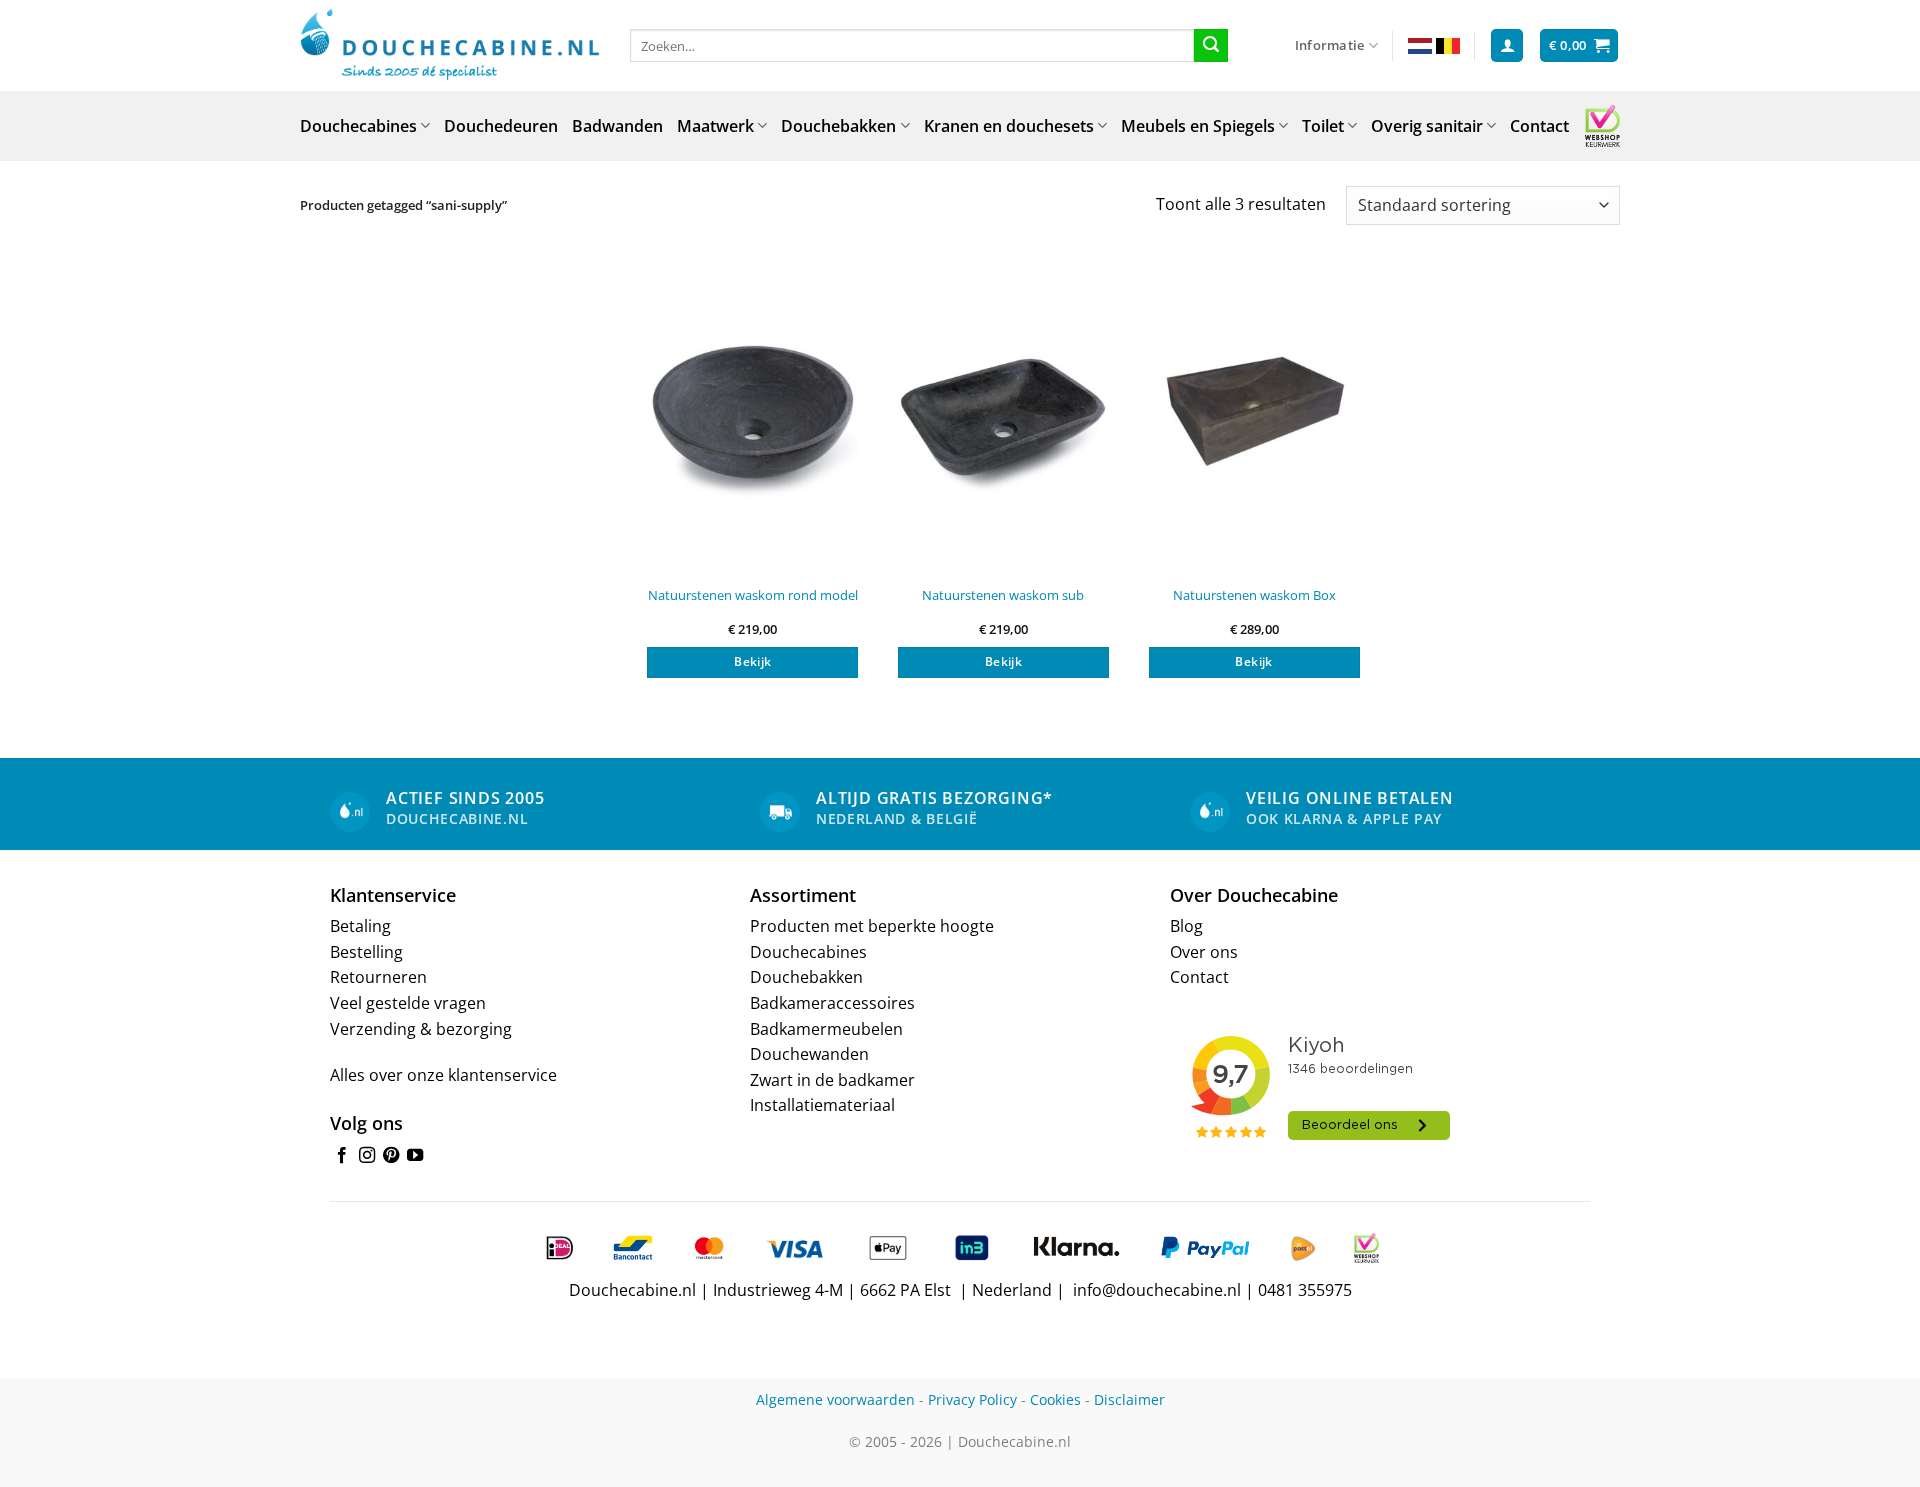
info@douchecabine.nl (1157, 1290)
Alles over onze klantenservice (443, 1075)
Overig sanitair (1427, 126)
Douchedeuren (501, 126)
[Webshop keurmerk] (1602, 126)
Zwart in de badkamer (832, 1080)
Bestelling (366, 952)
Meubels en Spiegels (1198, 126)
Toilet (1323, 126)
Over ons (1204, 952)
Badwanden (617, 126)
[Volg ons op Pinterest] (391, 1156)
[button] (1507, 45)
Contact (1539, 126)
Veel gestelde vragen (408, 1003)
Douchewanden (809, 1054)
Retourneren (378, 977)
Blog (1186, 926)
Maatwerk (715, 126)
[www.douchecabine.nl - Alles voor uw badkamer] (450, 46)
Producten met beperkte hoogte (872, 926)
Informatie (1330, 45)
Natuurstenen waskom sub (1003, 595)
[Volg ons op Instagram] (367, 1156)
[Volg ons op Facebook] (342, 1156)
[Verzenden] (1211, 46)
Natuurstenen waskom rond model (753, 595)
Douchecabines (358, 126)
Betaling (360, 926)
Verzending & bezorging (421, 1029)
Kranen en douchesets (1009, 126)
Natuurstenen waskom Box (1254, 595)
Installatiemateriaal (822, 1105)
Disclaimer (1129, 1399)
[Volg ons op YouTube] (415, 1156)
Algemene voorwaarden (835, 1399)
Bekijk (752, 661)
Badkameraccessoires (832, 1003)
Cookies (1055, 1399)
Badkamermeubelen (826, 1029)
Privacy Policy (972, 1399)
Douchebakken (838, 126)
